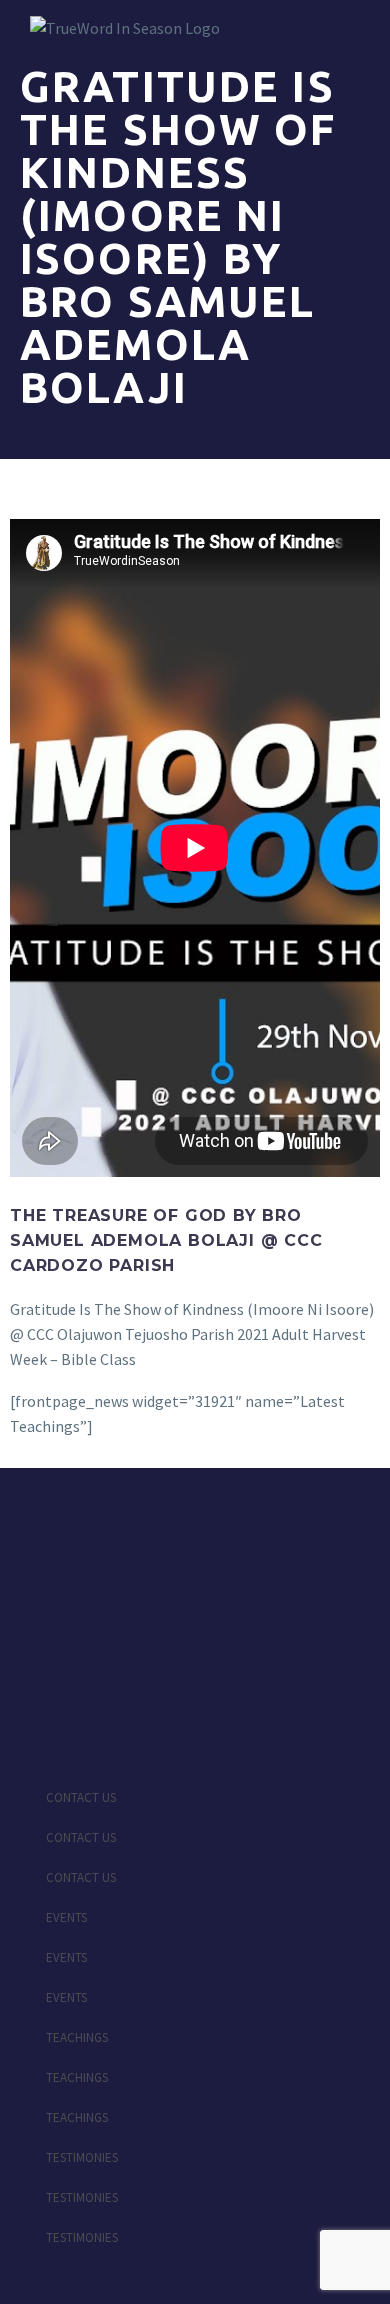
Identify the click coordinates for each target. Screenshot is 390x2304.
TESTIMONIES (82, 2157)
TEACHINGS (77, 2037)
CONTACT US (81, 1797)
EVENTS (66, 1917)
